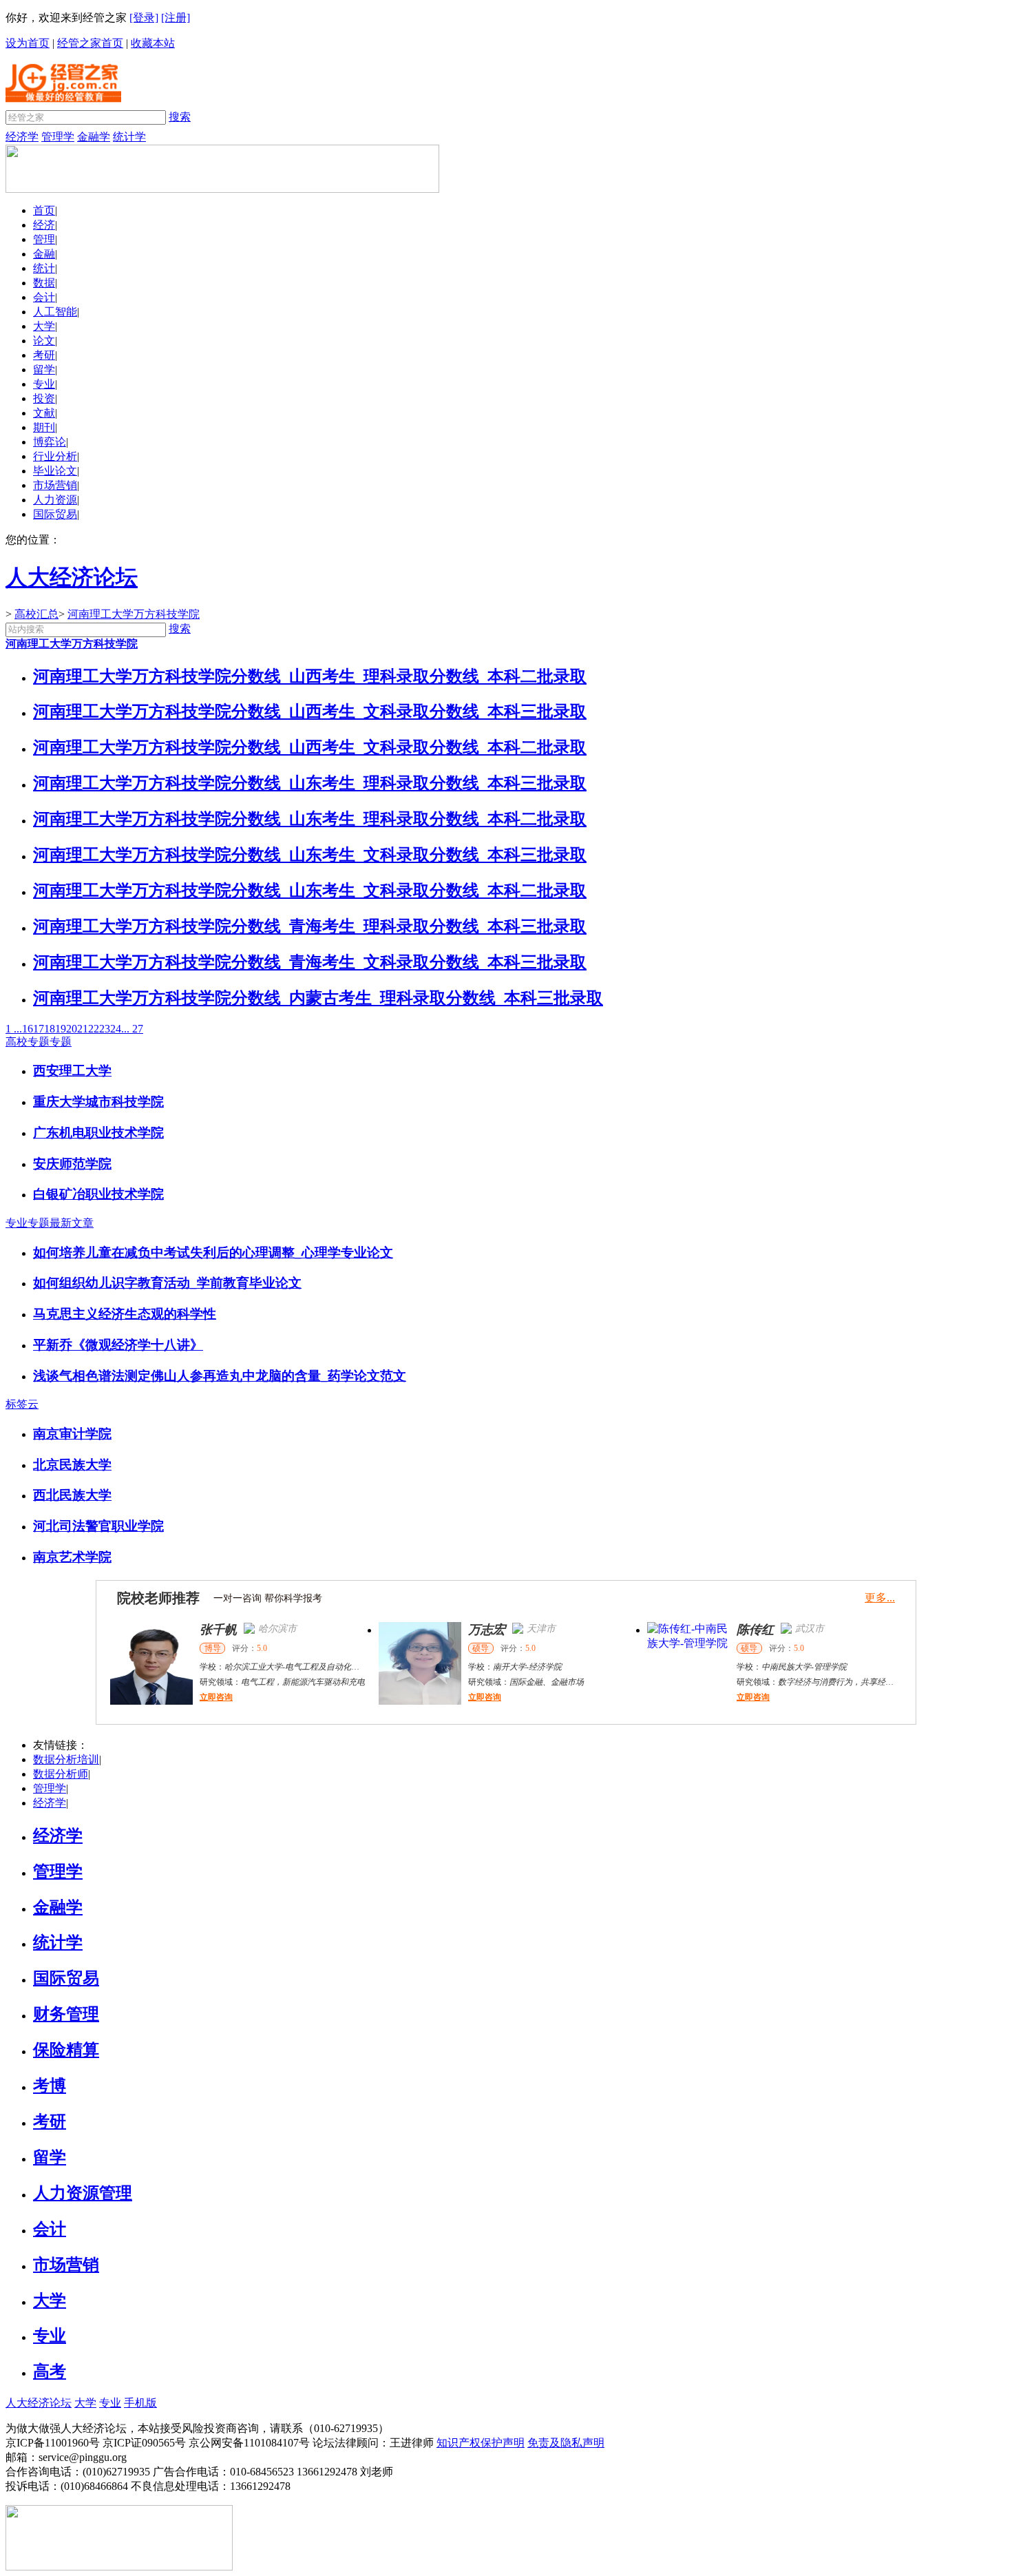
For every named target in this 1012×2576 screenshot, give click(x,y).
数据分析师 (61, 1774)
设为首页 (28, 43)
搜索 (180, 117)
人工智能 (55, 312)
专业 (44, 384)
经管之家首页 (90, 43)
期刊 (44, 427)
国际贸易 (55, 514)
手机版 (140, 2403)
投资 (44, 398)
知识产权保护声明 (481, 2443)
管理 (44, 239)
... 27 (132, 1029)
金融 (44, 254)
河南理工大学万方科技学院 (134, 614)
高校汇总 (36, 614)
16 (28, 1029)
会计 (44, 297)
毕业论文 (55, 471)
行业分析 (55, 456)
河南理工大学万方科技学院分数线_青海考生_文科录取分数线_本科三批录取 (310, 962)
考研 (44, 355)
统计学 (129, 137)
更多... (880, 1598)
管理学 (58, 137)
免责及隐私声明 (566, 2443)
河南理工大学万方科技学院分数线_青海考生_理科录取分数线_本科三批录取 (310, 926)
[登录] (144, 18)
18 (50, 1029)
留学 (44, 370)
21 (83, 1029)
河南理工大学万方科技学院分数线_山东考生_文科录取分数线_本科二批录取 (310, 891)
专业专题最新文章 (50, 1223)
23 (105, 1029)
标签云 (22, 1404)
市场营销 (55, 485)
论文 (44, 341)
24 (116, 1029)
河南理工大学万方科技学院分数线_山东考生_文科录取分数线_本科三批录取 (310, 855)
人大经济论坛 (39, 2403)
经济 (44, 225)
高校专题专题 (39, 1042)
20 (72, 1029)
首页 (44, 210)
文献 (44, 413)
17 (39, 1029)
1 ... (14, 1029)
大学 (44, 326)
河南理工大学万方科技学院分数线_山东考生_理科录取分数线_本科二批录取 (310, 819)
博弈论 (50, 442)
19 (61, 1029)
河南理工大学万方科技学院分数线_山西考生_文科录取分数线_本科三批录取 (310, 711)
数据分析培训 (66, 1759)
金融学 (94, 137)
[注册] (176, 18)
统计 (44, 268)
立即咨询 (216, 1697)
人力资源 (55, 500)
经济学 (22, 137)
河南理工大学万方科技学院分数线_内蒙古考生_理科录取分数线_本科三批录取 (318, 998)
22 (94, 1029)
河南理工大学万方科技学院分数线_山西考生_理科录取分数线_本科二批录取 (310, 676)
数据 (44, 283)
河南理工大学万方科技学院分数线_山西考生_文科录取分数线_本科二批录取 (310, 747)
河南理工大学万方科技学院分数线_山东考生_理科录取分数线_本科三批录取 (310, 783)
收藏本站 (153, 43)
